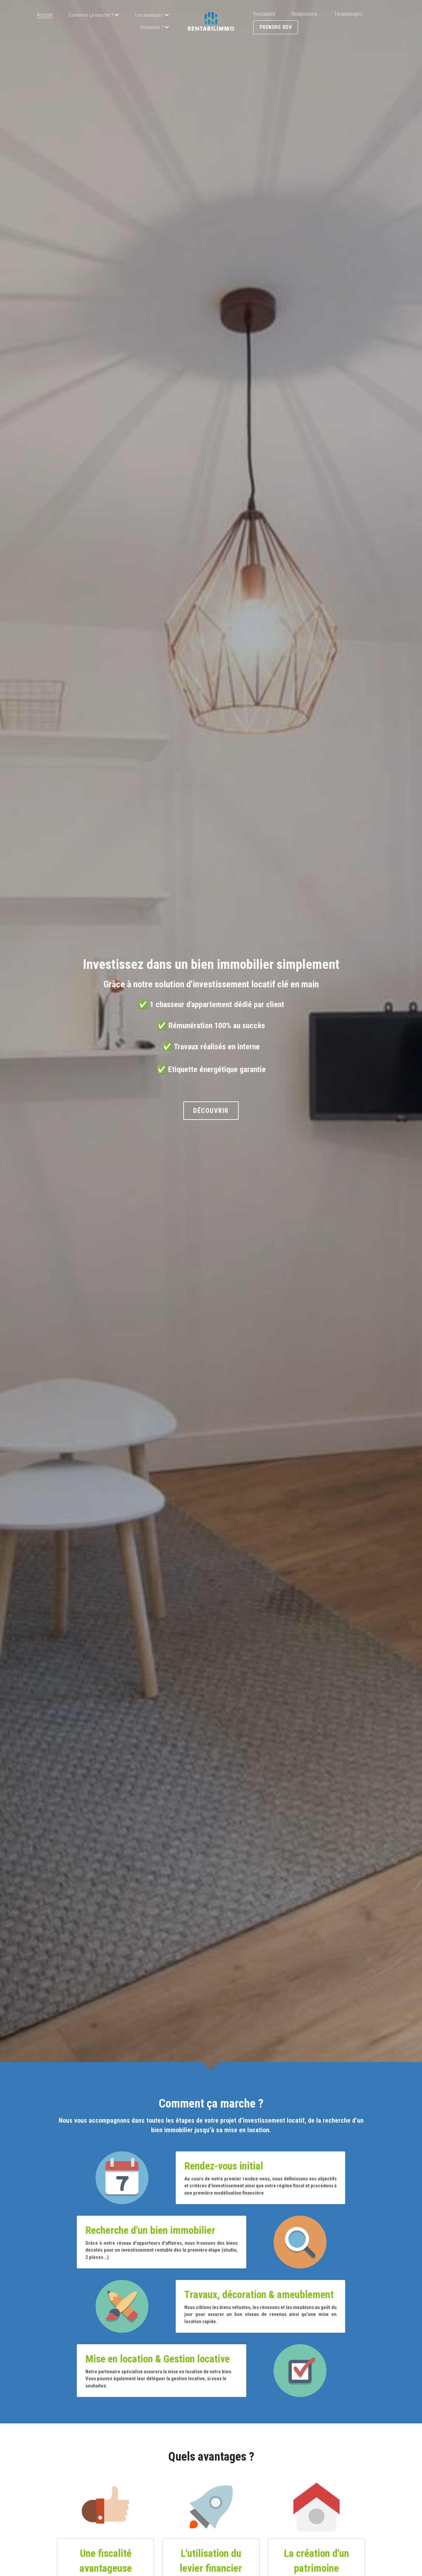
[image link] (211, 21)
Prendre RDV (276, 27)
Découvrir (211, 1111)
